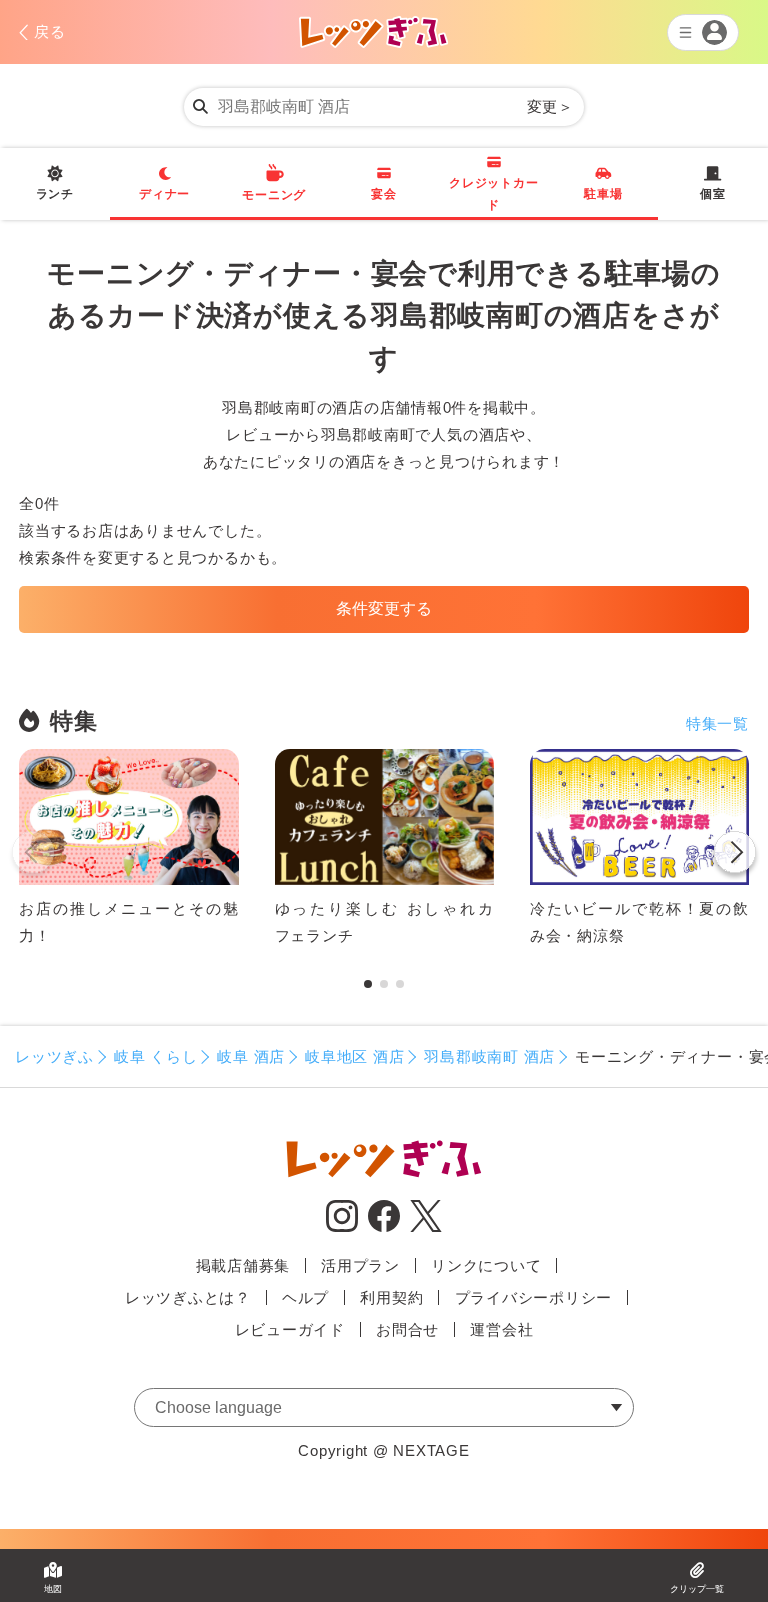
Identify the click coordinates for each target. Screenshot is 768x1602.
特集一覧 (717, 723)
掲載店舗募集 (243, 1265)
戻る (50, 31)
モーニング (274, 195)
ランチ (55, 194)
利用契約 (391, 1297)
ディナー (164, 194)
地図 (53, 1589)
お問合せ (407, 1329)
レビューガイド (290, 1329)
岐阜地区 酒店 (354, 1056)
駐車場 (603, 194)
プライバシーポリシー (534, 1297)
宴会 (384, 194)
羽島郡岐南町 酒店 (489, 1056)
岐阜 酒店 (251, 1056)
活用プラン (360, 1265)
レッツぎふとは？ (188, 1297)
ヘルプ (305, 1297)
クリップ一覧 (697, 1589)
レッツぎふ (54, 1056)
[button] (735, 856)
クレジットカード (493, 194)
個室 (713, 194)
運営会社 (501, 1329)
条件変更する (384, 608)
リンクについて (486, 1265)
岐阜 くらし (156, 1056)
